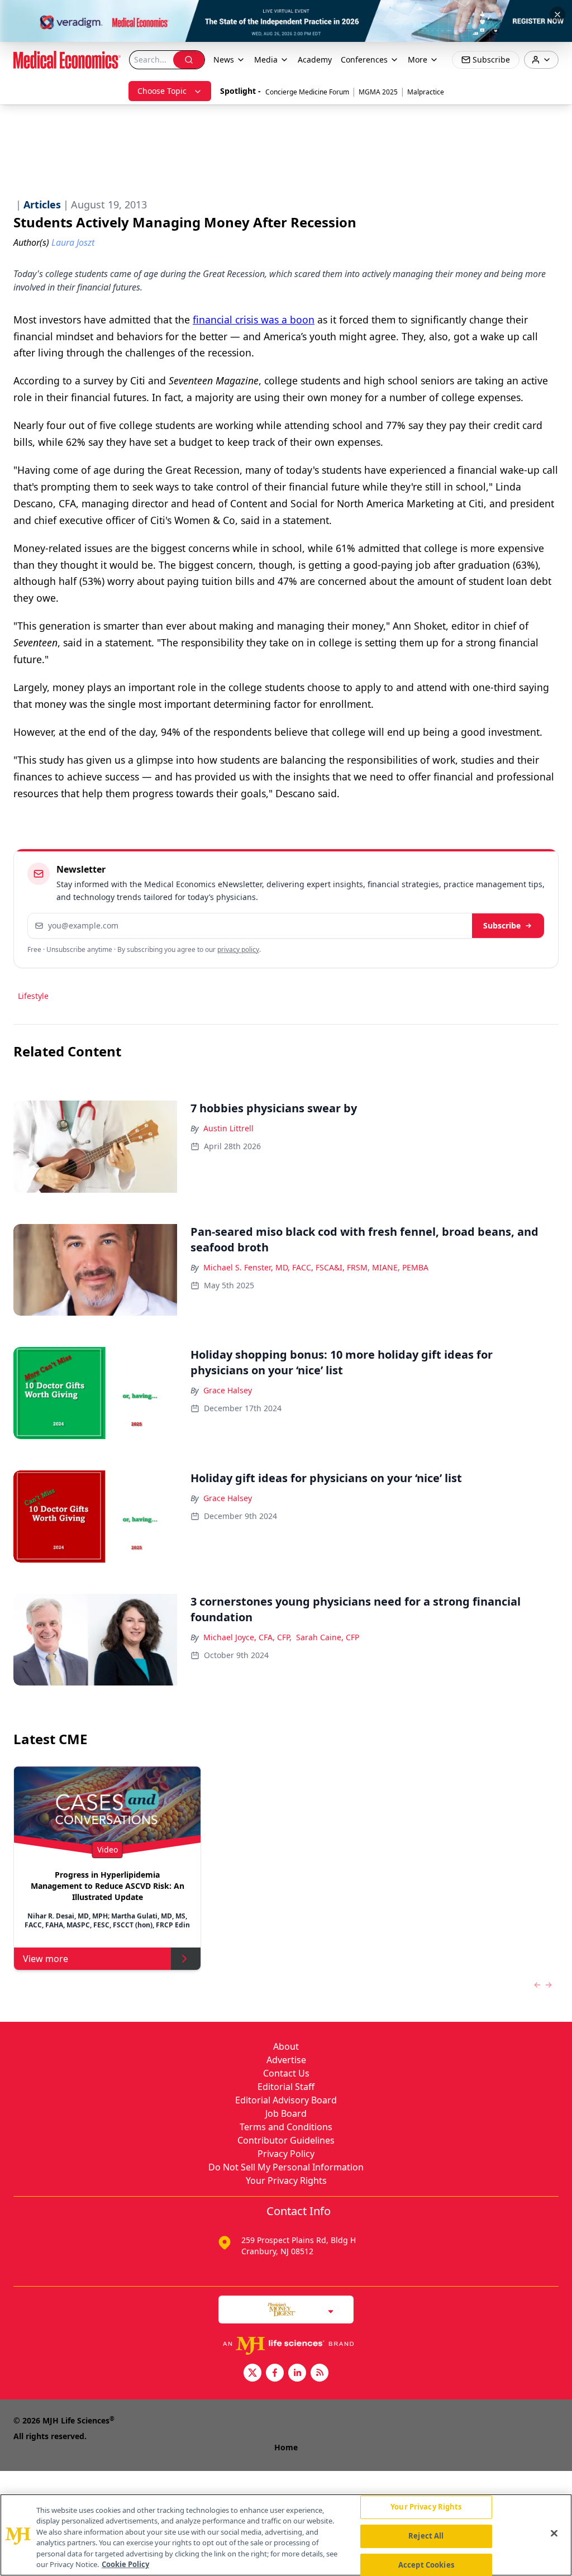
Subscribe (502, 925)
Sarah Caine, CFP (328, 1637)
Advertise (286, 2060)
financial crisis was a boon (254, 320)
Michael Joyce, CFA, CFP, (247, 1637)
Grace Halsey (228, 1390)
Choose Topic (162, 91)
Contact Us (286, 2073)
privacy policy (238, 949)
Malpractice (426, 92)
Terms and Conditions (286, 2127)
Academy (315, 59)
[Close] (554, 2534)
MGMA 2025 (378, 92)
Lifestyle (33, 996)
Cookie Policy (125, 2564)
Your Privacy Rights (286, 2180)
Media (266, 59)
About (286, 2046)
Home (286, 2447)
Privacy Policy (286, 2154)
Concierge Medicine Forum (307, 92)
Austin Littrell (228, 1128)
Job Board (286, 2113)
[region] (286, 2535)
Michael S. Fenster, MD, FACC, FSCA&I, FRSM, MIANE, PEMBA (316, 1267)
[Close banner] (557, 15)
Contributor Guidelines (286, 2140)
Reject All (426, 2536)
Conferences (364, 59)
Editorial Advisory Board (286, 2100)
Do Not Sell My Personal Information (286, 2167)
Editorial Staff (286, 2087)
